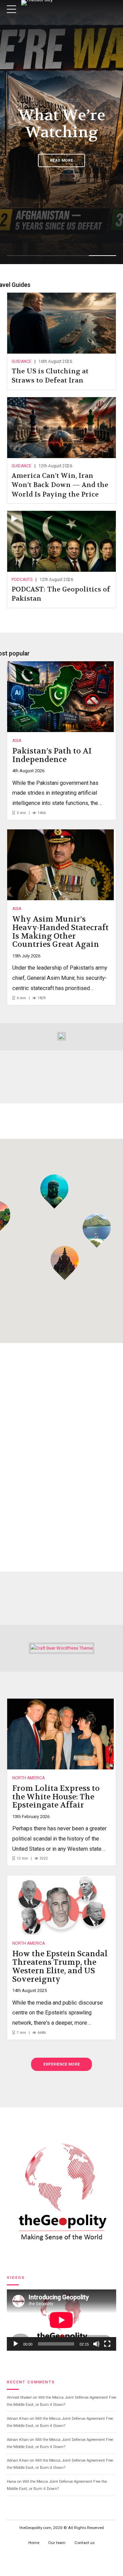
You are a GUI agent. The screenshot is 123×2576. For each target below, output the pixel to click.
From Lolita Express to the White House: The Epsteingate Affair (56, 1797)
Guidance (22, 361)
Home (34, 2543)
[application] (61, 2320)
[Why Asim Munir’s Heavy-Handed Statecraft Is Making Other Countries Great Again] (60, 865)
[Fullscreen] (107, 2344)
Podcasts (22, 580)
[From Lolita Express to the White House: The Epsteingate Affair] (60, 1734)
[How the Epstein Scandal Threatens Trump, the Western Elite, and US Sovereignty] (60, 1905)
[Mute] (96, 2344)
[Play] (16, 2344)
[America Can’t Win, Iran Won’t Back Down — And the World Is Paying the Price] (61, 428)
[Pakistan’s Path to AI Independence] (60, 697)
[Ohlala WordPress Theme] (61, 1036)
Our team (57, 2543)
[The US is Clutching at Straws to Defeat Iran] (61, 323)
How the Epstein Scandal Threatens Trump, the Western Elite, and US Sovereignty (60, 1966)
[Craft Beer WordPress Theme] (61, 1648)
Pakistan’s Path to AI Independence (52, 755)
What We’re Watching (62, 124)
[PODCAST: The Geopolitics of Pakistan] (61, 541)
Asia (17, 741)
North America (29, 1778)
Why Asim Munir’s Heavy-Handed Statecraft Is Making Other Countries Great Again (60, 932)
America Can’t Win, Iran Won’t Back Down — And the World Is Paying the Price (60, 485)
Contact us (85, 2543)
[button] (97, 1231)
